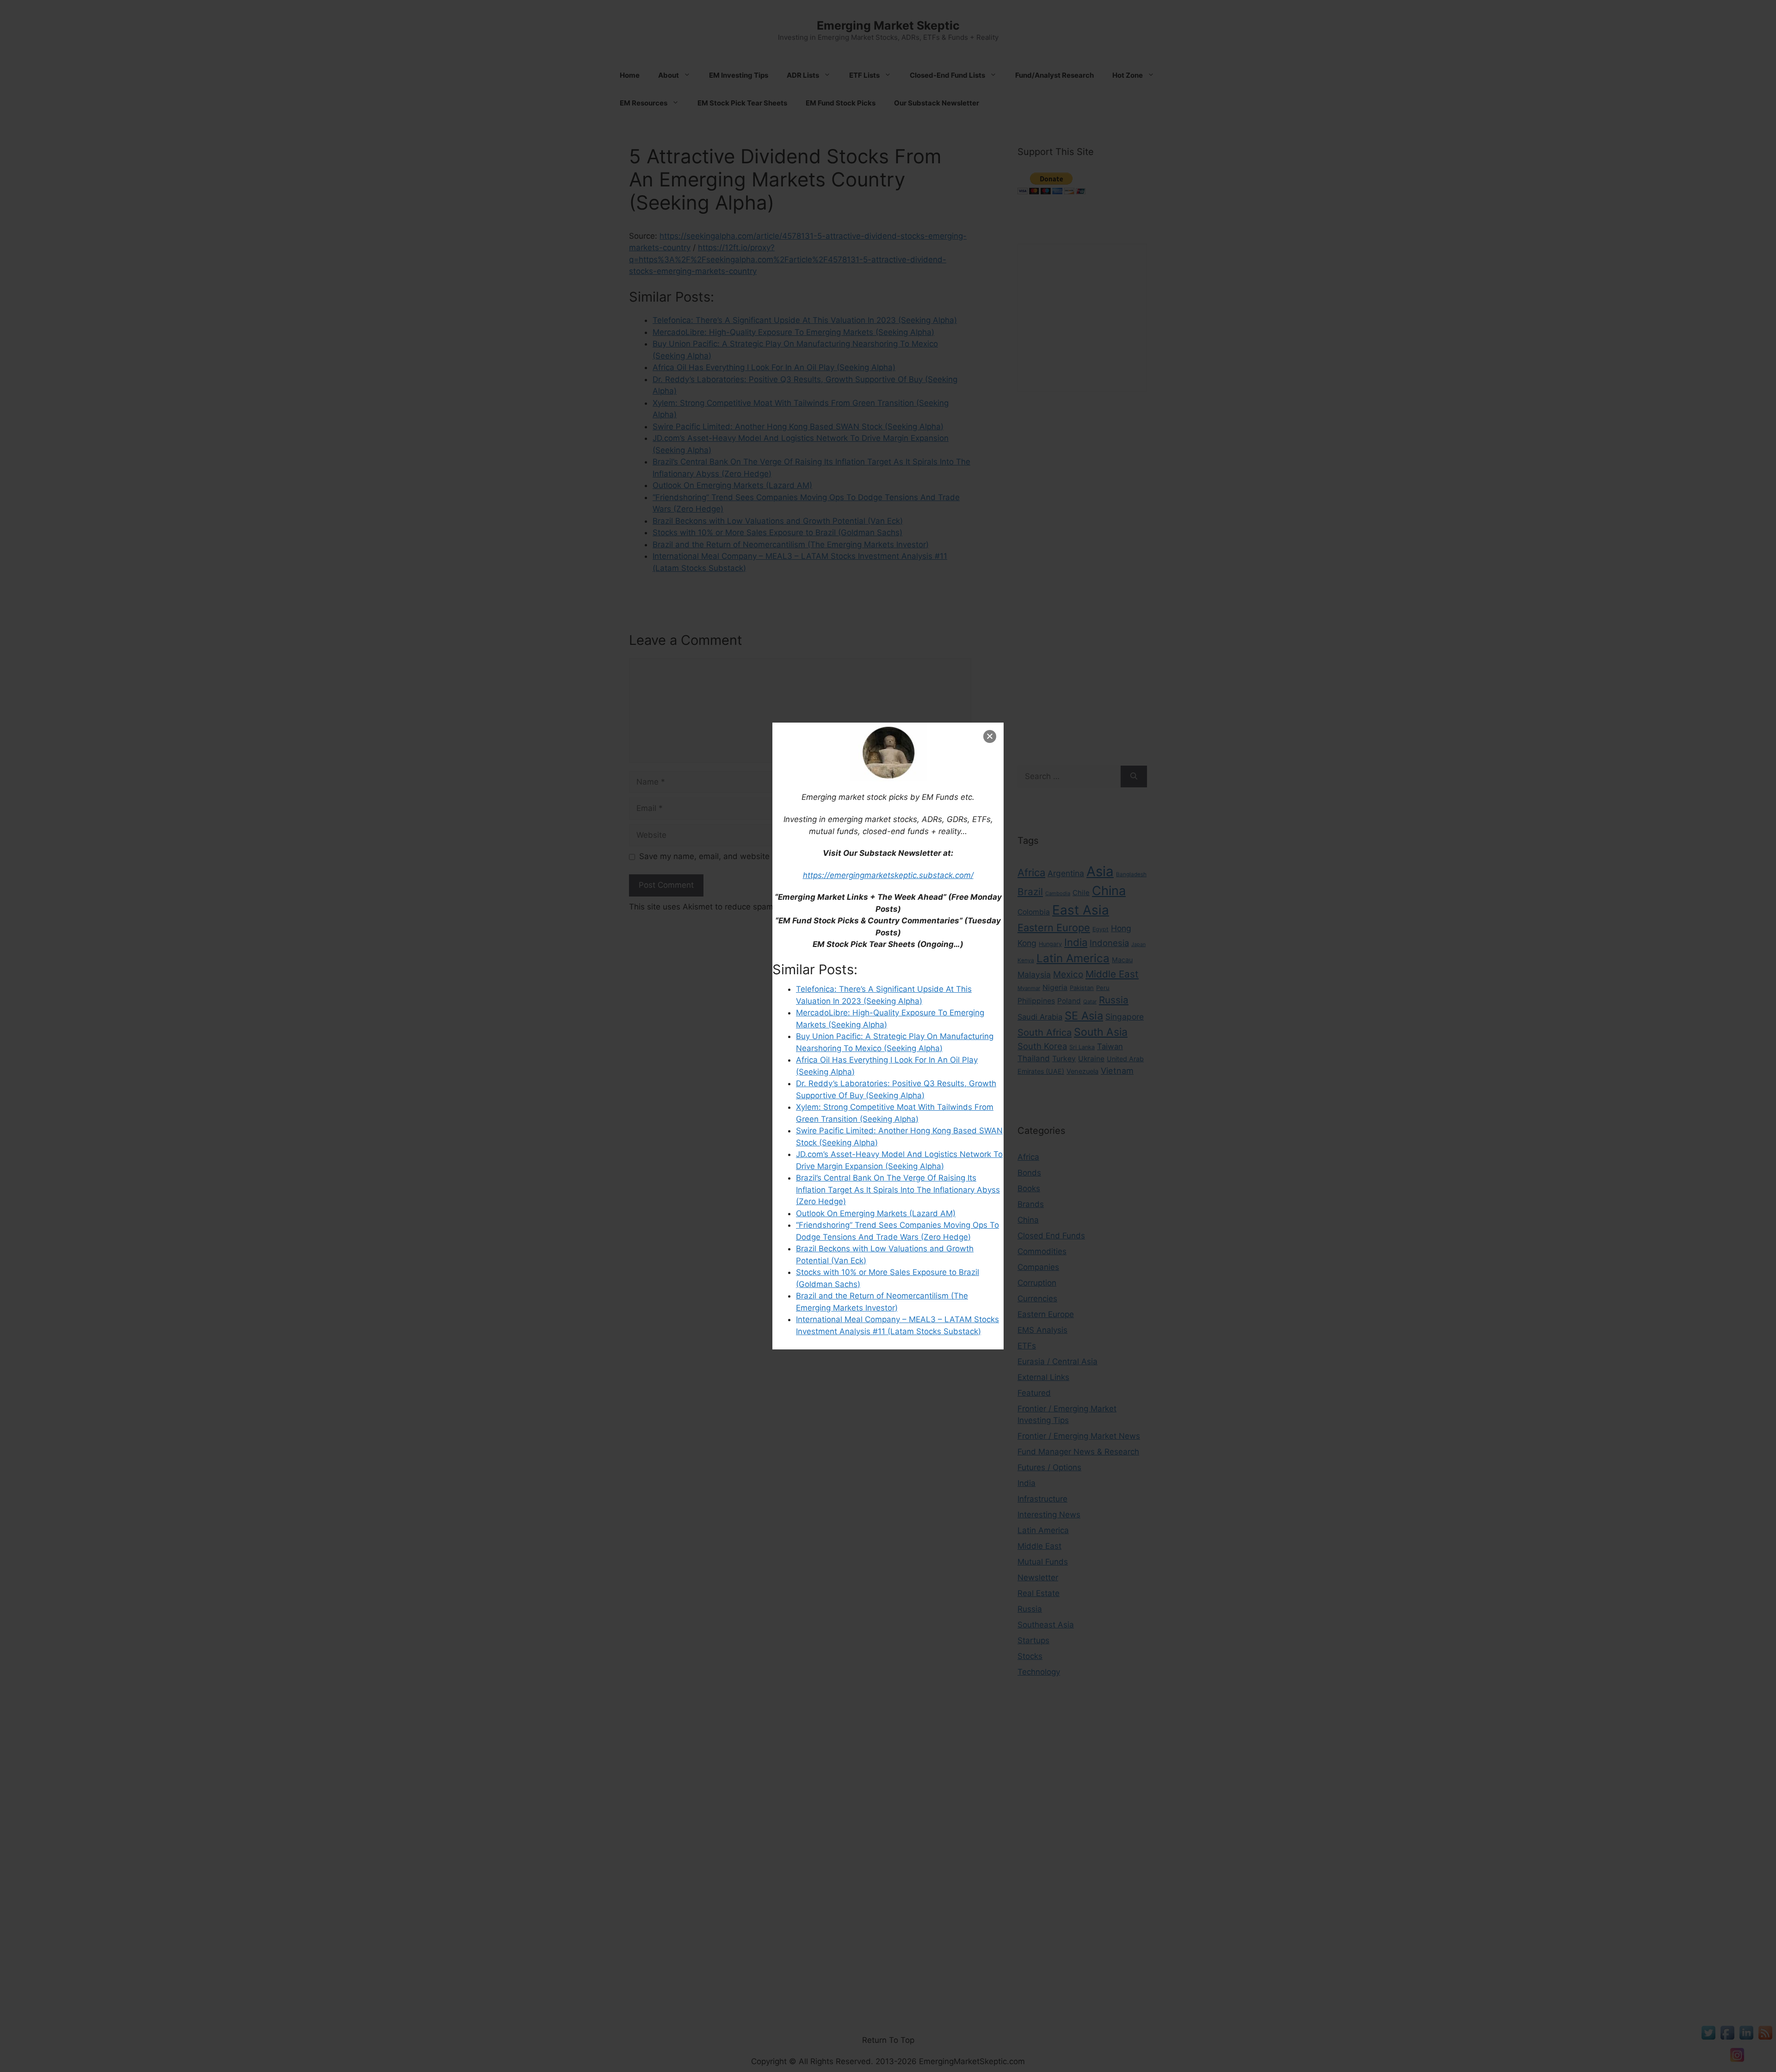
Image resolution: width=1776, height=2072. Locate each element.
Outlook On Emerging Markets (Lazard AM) (876, 1213)
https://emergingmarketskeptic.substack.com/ (888, 875)
